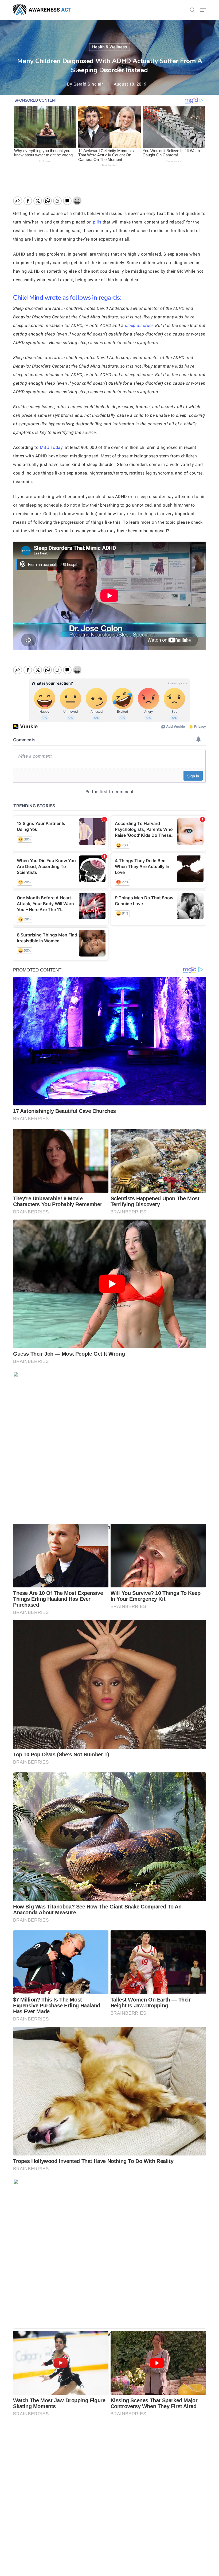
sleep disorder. (139, 325)
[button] (203, 10)
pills (97, 222)
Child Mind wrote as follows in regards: (67, 298)
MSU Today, (51, 447)
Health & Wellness (109, 47)
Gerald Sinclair (88, 84)
